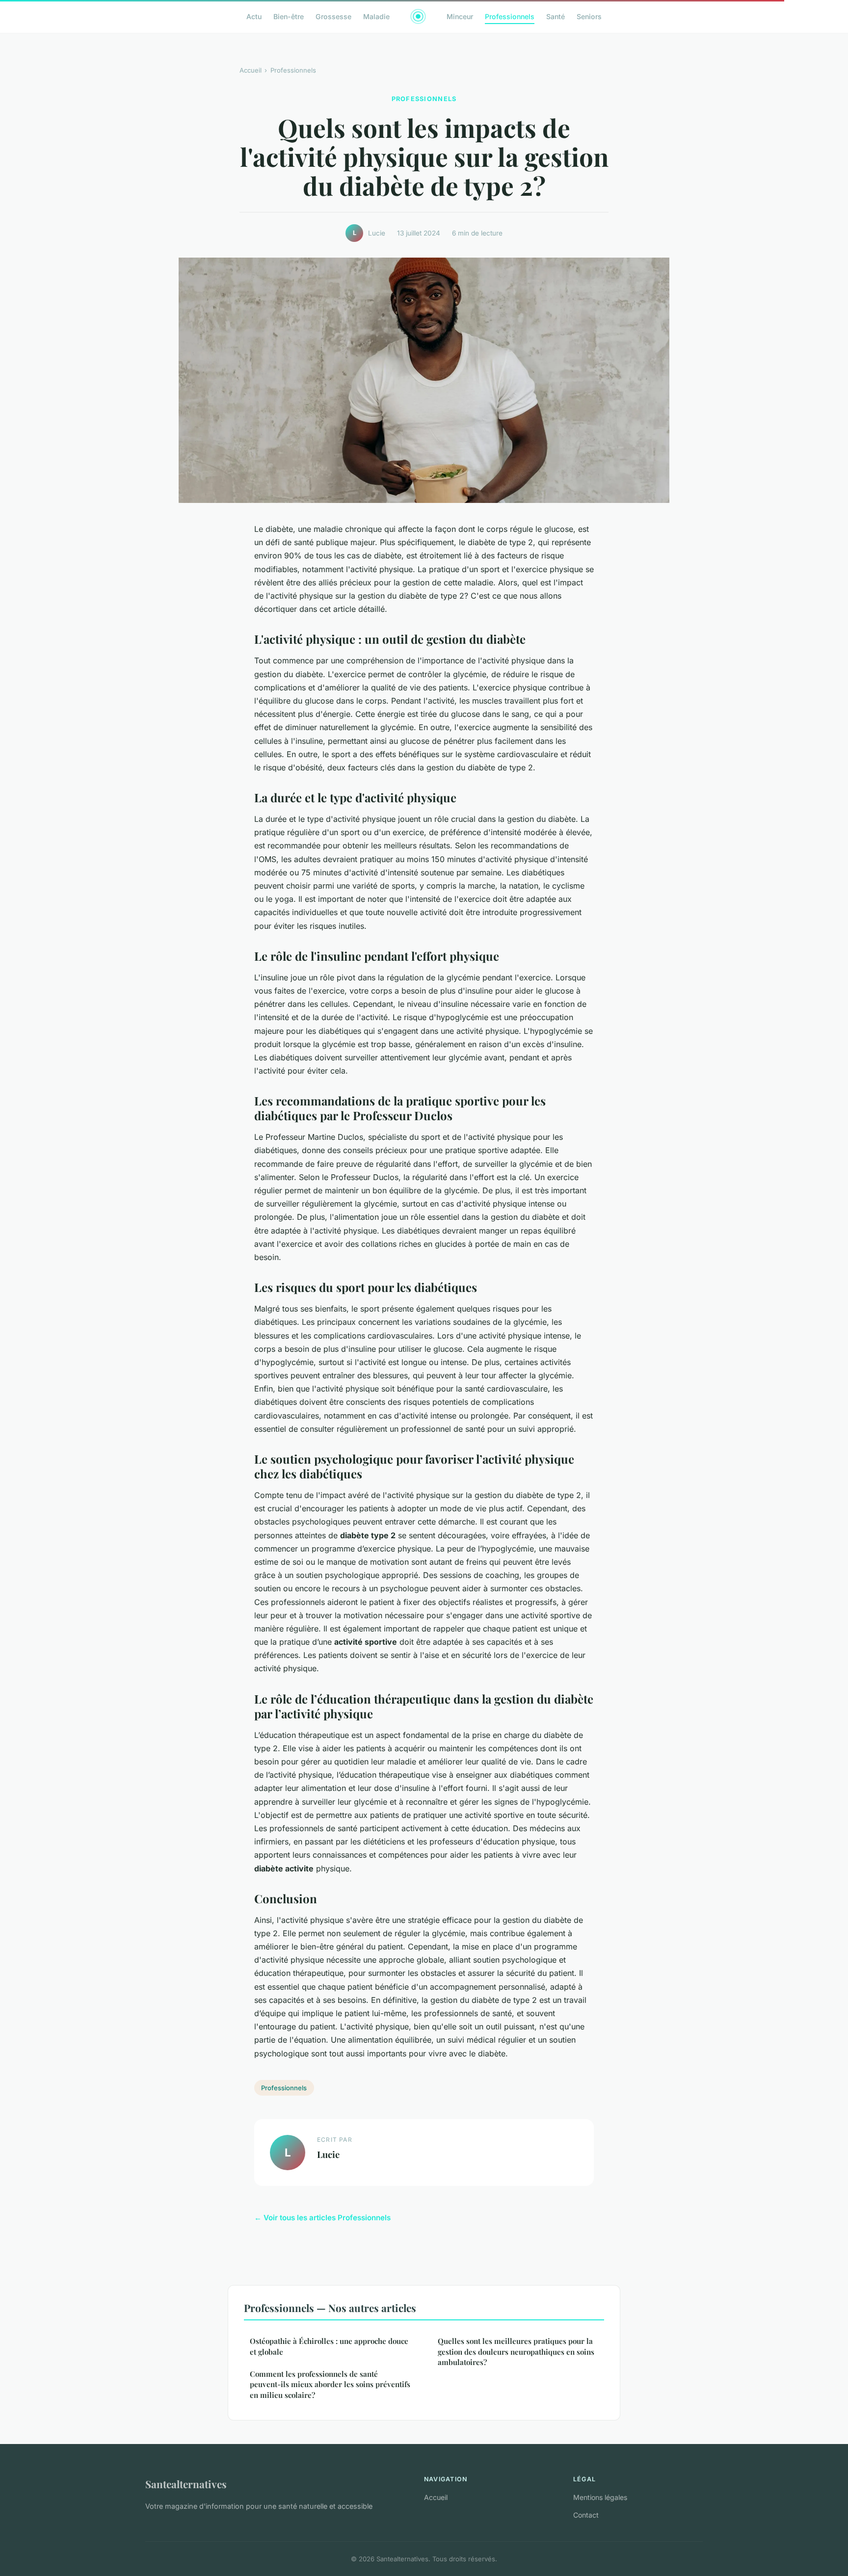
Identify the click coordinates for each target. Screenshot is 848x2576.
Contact (586, 2515)
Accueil (251, 70)
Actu (254, 16)
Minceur (460, 16)
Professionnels (510, 16)
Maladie (376, 16)
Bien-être (289, 16)
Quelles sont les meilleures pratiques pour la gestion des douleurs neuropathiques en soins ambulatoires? (516, 2352)
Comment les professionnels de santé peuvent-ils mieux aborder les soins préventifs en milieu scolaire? (330, 2384)
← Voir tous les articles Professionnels (322, 2218)
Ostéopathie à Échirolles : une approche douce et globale (329, 2346)
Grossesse (333, 16)
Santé (556, 16)
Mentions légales (600, 2497)
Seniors (589, 16)
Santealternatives (186, 2484)
